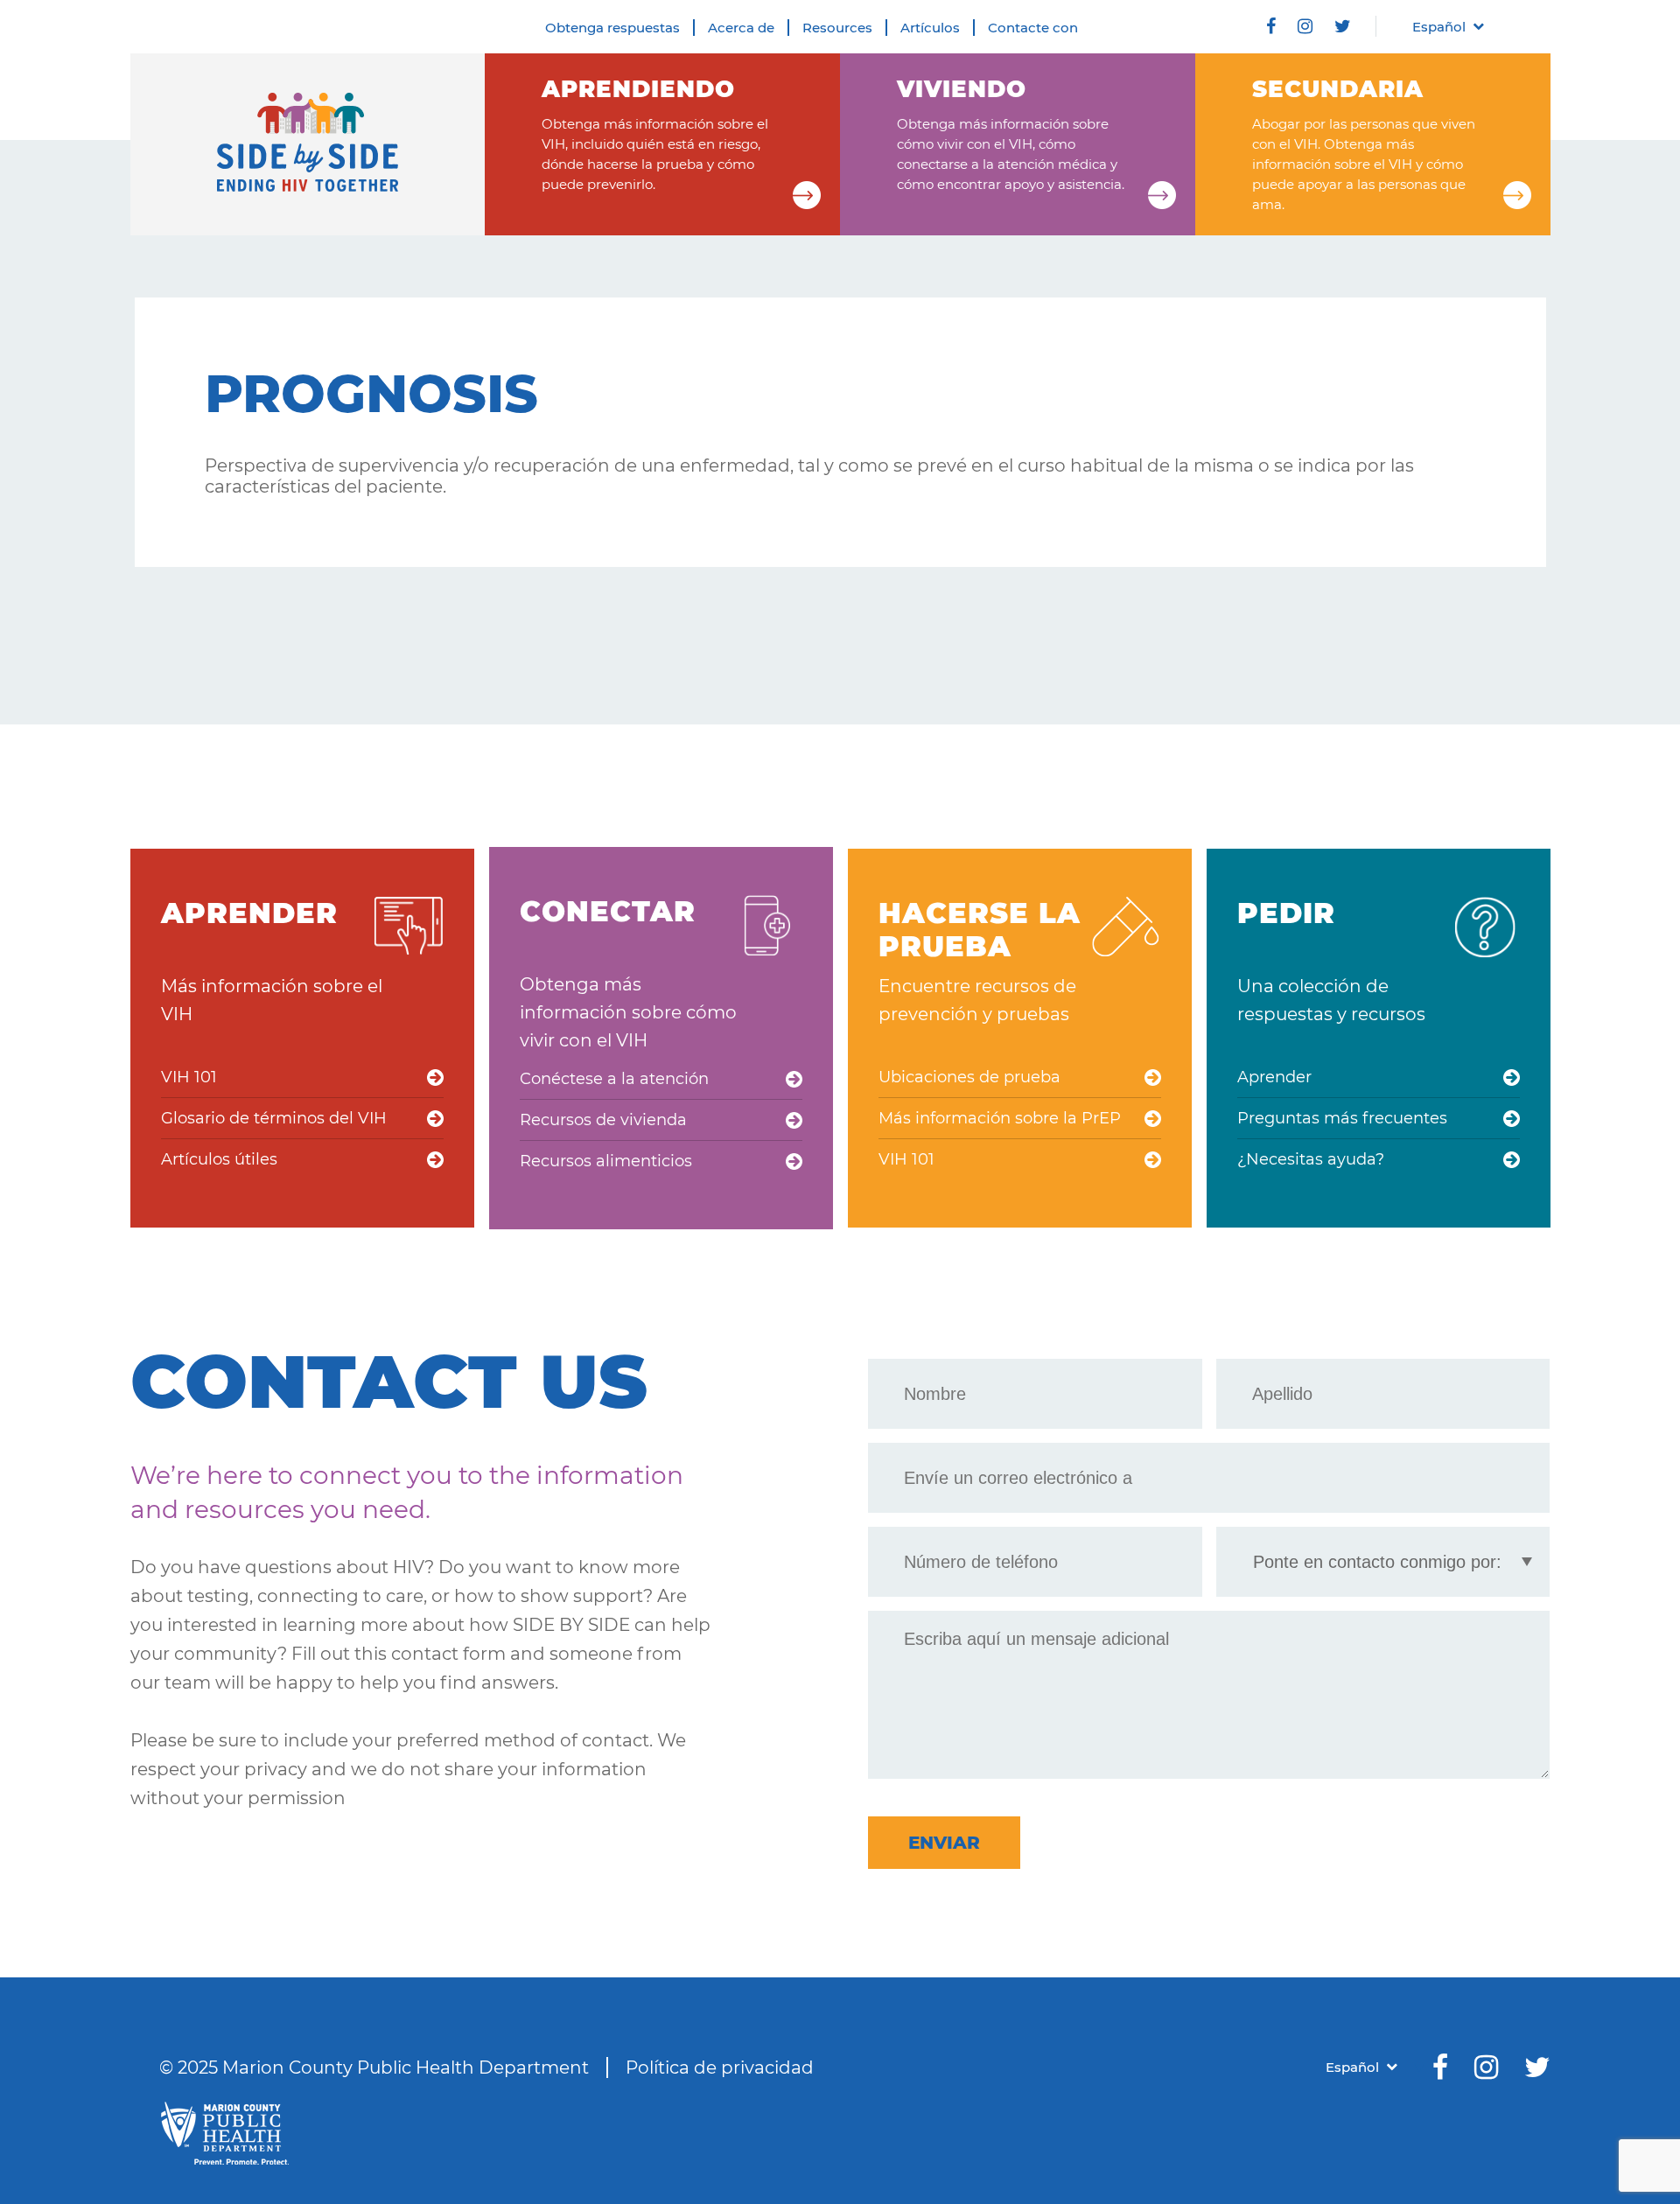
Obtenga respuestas (612, 28)
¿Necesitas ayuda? (1311, 1159)
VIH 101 (189, 1077)
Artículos (930, 28)
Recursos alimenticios (606, 1161)
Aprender (1274, 1077)
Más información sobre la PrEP (1000, 1118)
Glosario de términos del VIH (274, 1118)
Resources (837, 28)
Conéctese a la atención (614, 1079)
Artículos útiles (219, 1159)
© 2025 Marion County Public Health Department (374, 2068)
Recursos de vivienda (603, 1120)
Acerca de (741, 28)
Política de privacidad (720, 2068)
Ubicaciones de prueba (969, 1077)
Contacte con (1033, 28)
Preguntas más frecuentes (1342, 1118)
